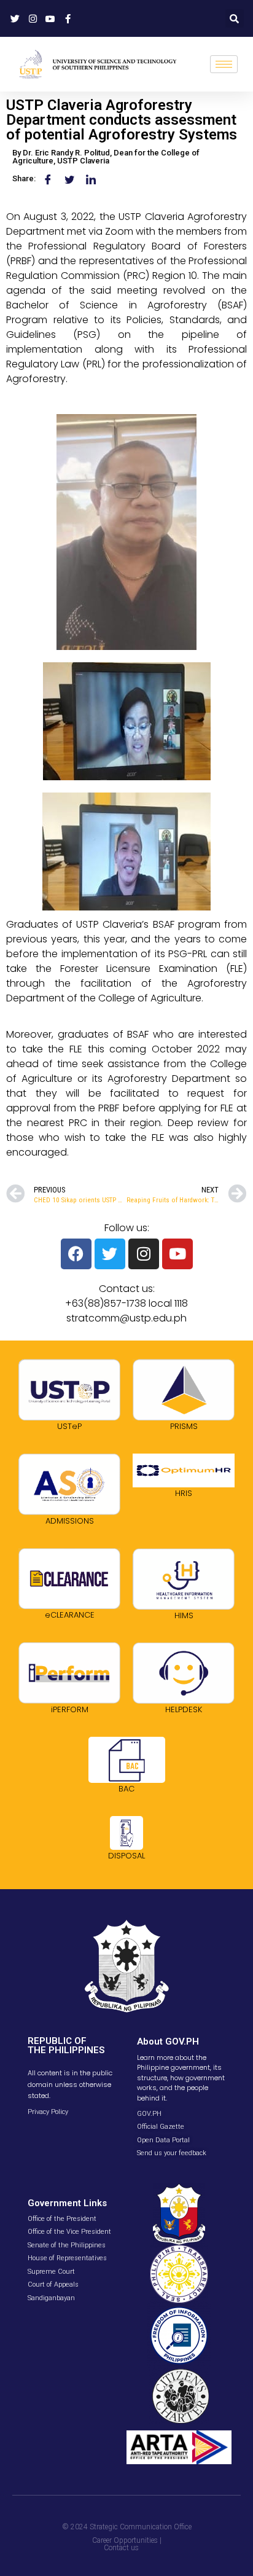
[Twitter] (110, 1254)
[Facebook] (76, 1254)
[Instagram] (144, 1254)
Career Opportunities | (127, 2540)
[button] (235, 18)
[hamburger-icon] (224, 64)
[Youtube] (177, 1254)
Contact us (121, 2548)
